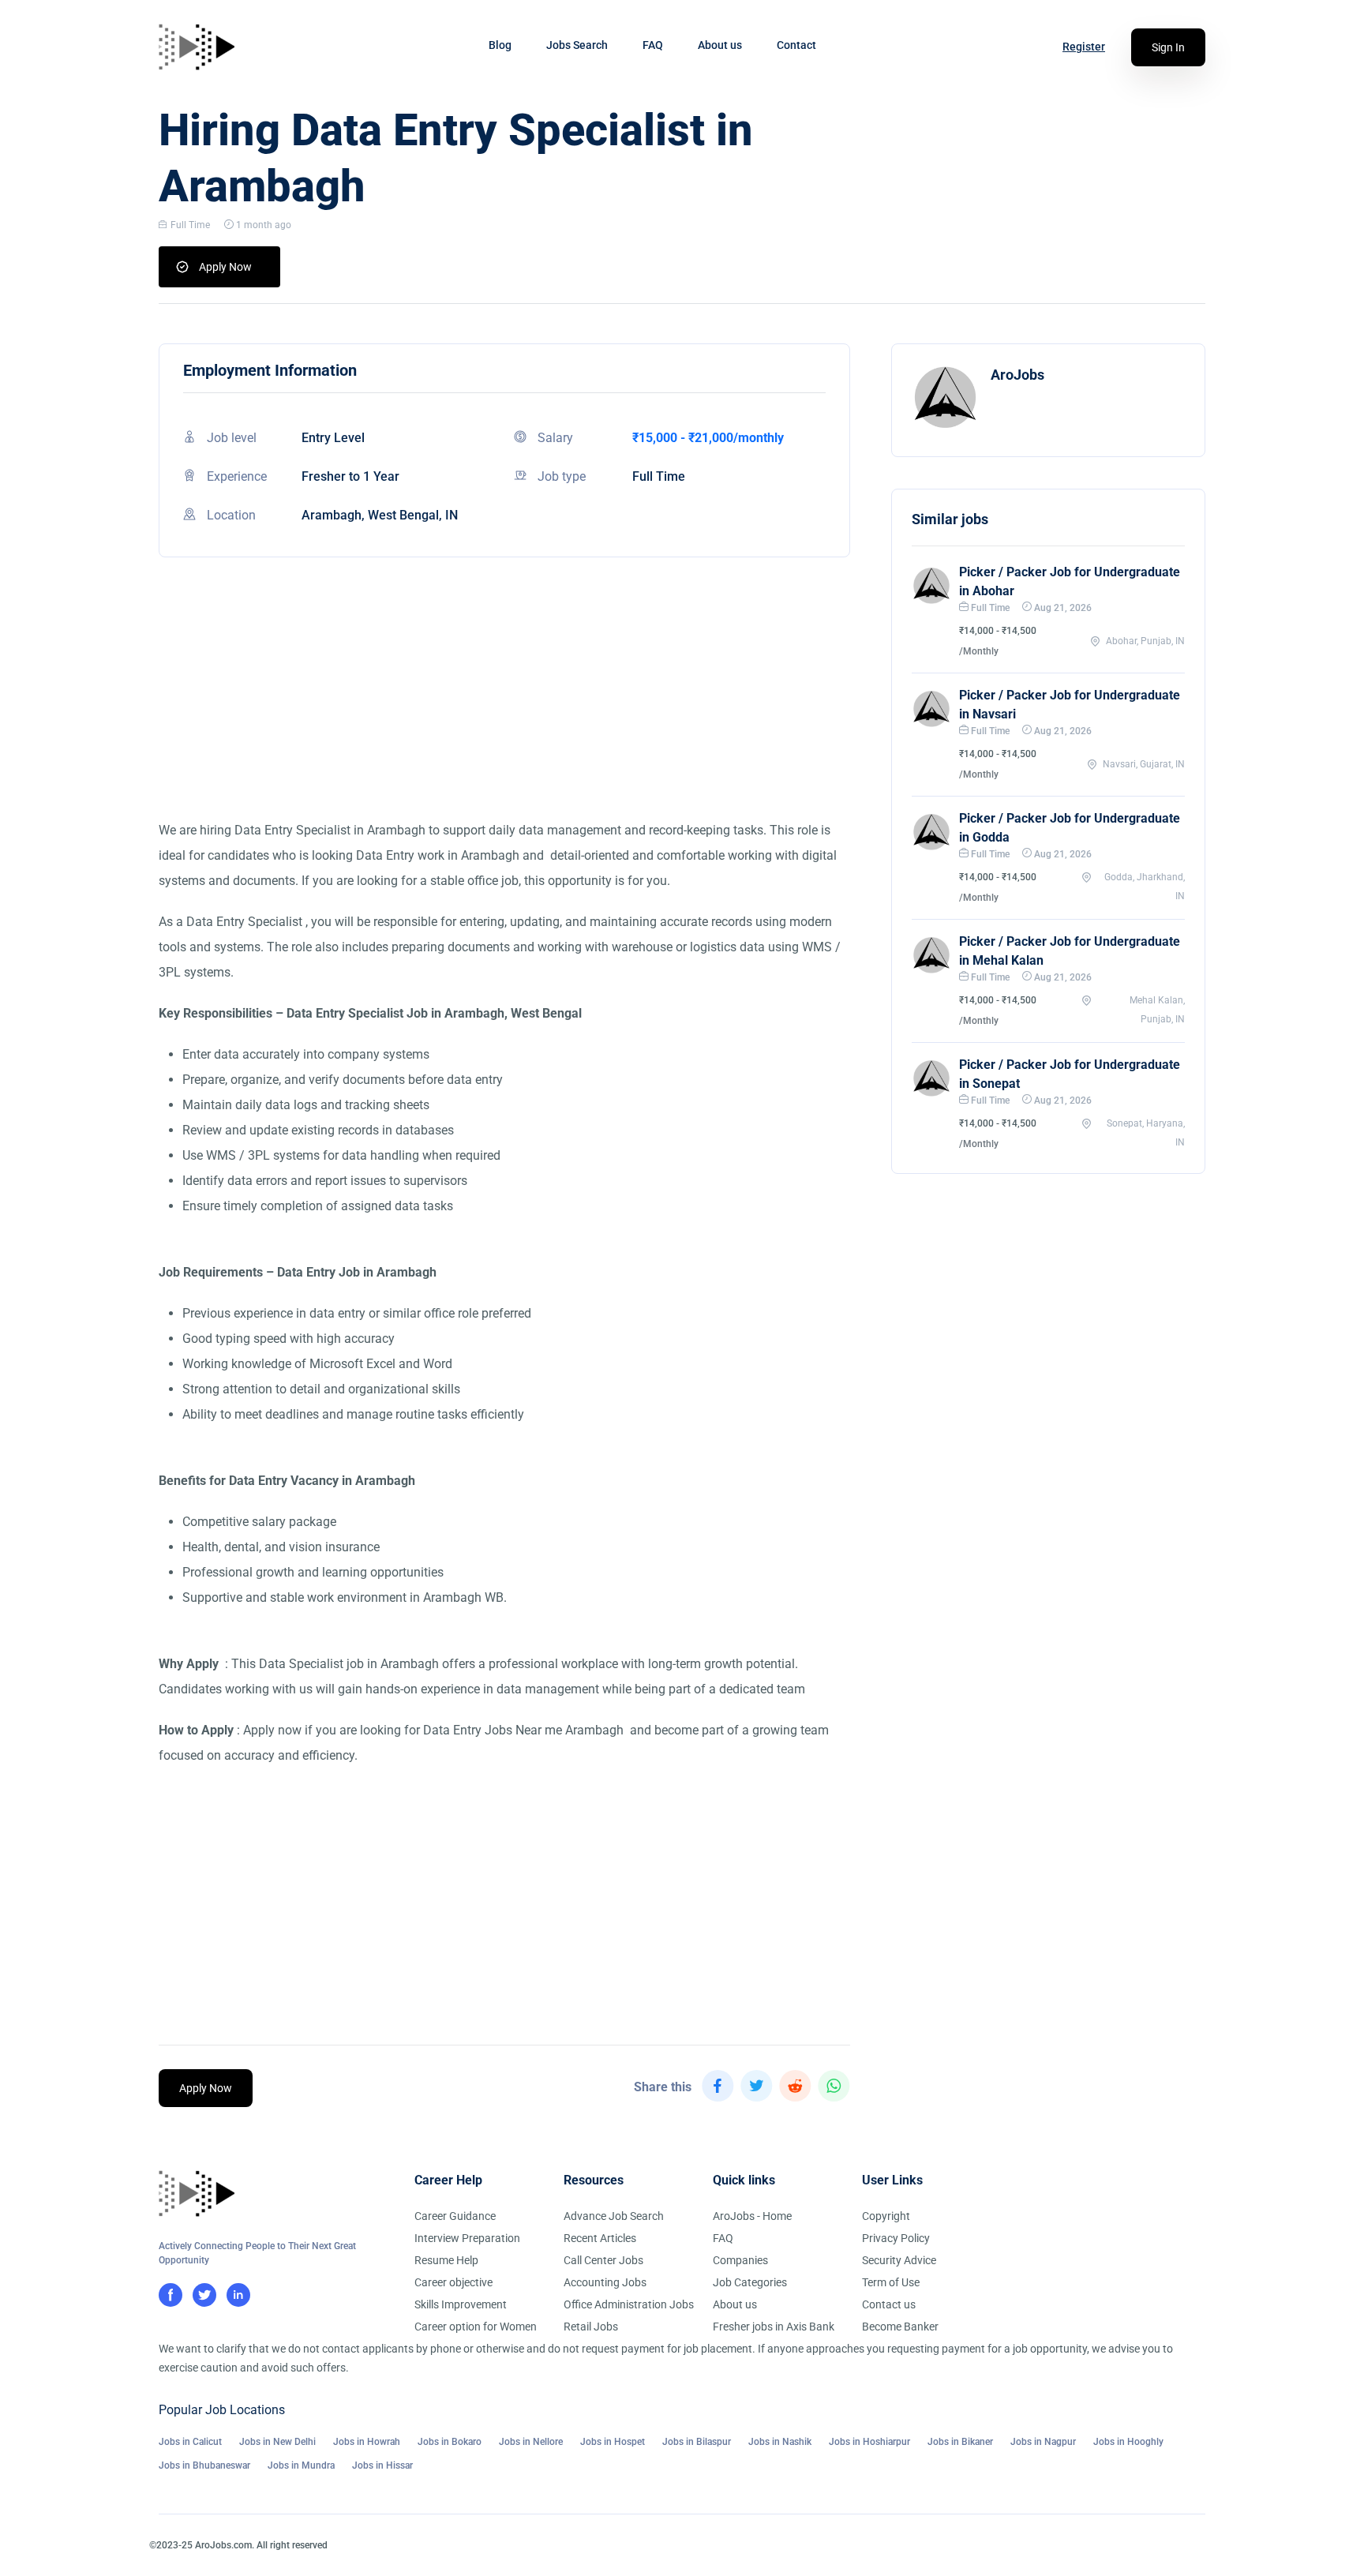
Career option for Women (476, 2327)
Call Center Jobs (603, 2260)
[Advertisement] (504, 707)
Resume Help (446, 2260)
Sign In (1168, 47)
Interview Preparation (467, 2238)
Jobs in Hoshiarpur (869, 2442)
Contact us (889, 2304)
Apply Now (225, 267)
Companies (740, 2260)
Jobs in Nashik (780, 2442)
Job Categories (750, 2282)
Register (1084, 47)
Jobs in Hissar (382, 2465)
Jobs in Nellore (531, 2442)
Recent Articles (600, 2238)
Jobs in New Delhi (277, 2442)
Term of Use (891, 2282)
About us (720, 45)
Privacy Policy (896, 2238)
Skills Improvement (461, 2304)
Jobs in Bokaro (450, 2442)
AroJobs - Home (752, 2216)
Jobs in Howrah (367, 2442)
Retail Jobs (591, 2327)
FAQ (653, 45)
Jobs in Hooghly (1128, 2442)
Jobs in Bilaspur (697, 2442)
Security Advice (899, 2260)
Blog (500, 45)
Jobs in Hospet (613, 2442)
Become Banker (900, 2327)
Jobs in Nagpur (1043, 2442)
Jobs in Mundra (301, 2465)
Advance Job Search (614, 2216)
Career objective (453, 2282)
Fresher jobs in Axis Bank (774, 2327)
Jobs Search (577, 45)
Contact (796, 45)
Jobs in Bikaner (960, 2442)
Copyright (886, 2216)
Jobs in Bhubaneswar (204, 2465)
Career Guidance (455, 2216)
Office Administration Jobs (629, 2304)
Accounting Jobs (605, 2282)
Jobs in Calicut (190, 2442)
